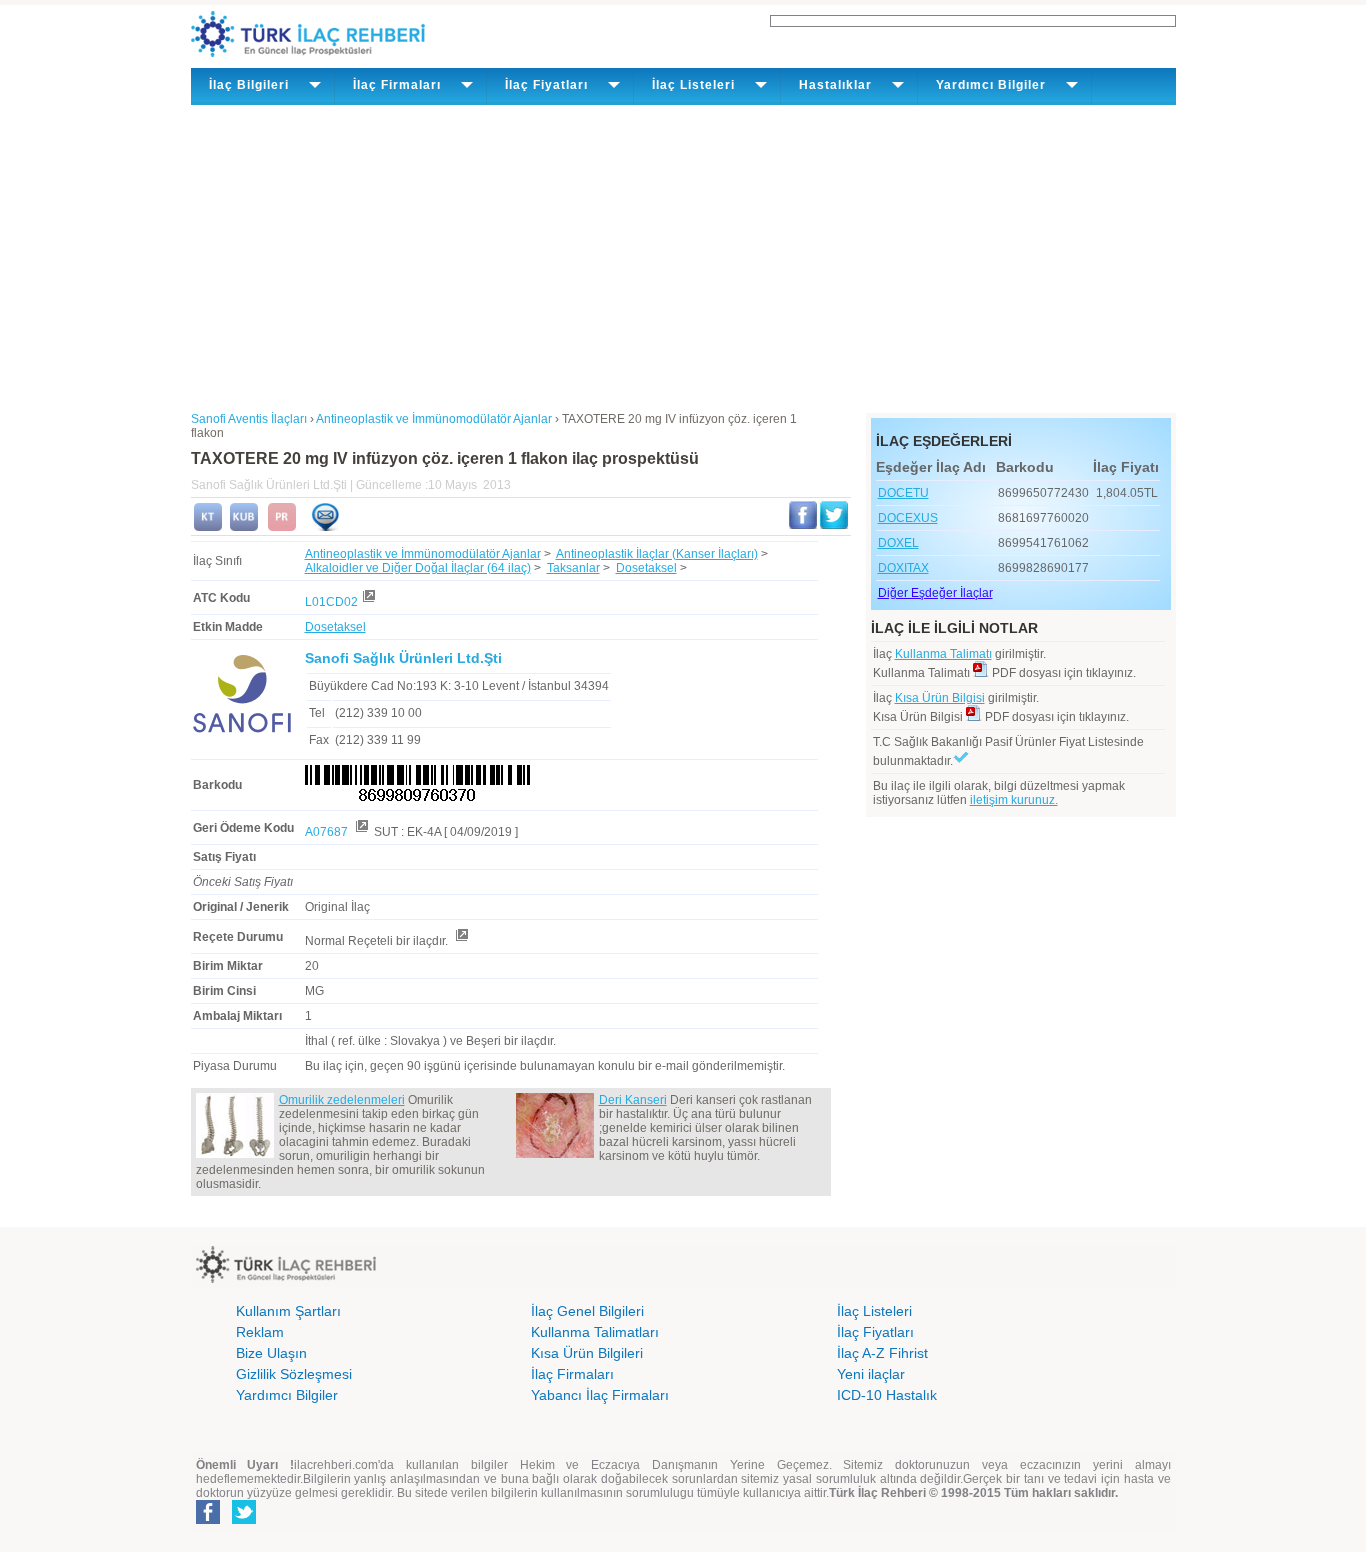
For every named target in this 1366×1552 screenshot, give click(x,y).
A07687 (328, 832)
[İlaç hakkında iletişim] (325, 527)
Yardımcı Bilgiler (287, 1395)
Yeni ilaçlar (871, 1374)
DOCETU (903, 493)
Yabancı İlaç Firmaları (600, 1395)
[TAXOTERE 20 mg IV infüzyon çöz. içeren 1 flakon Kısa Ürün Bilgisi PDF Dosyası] (974, 717)
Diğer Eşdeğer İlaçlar (935, 593)
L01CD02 (331, 602)
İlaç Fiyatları (875, 1332)
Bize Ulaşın (271, 1353)
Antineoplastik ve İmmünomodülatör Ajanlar (423, 554)
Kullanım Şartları (288, 1311)
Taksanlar (573, 568)
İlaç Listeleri (874, 1311)
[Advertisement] (683, 255)
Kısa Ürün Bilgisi (940, 698)
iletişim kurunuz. (1014, 800)
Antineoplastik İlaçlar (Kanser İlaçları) (657, 554)
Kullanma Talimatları (595, 1332)
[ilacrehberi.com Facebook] (208, 1520)
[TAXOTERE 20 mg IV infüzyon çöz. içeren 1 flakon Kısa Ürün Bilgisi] (244, 527)
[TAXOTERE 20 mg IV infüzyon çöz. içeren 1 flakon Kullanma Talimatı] (208, 527)
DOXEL (898, 543)
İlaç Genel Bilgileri (587, 1311)
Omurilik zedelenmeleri (342, 1100)
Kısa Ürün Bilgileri (587, 1353)
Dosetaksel (646, 568)
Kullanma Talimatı (943, 654)
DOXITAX (903, 568)
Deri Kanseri (633, 1100)
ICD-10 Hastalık (887, 1395)
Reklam (260, 1332)
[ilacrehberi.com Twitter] (244, 1520)
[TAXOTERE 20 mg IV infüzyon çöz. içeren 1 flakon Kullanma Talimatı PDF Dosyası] (981, 673)
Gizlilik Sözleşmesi (294, 1374)
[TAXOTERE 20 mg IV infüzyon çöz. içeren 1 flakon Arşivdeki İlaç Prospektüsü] (282, 527)
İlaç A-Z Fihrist (882, 1353)
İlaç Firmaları (572, 1374)
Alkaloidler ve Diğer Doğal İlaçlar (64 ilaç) (418, 568)
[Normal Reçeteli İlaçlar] (461, 941)
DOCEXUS (908, 518)
